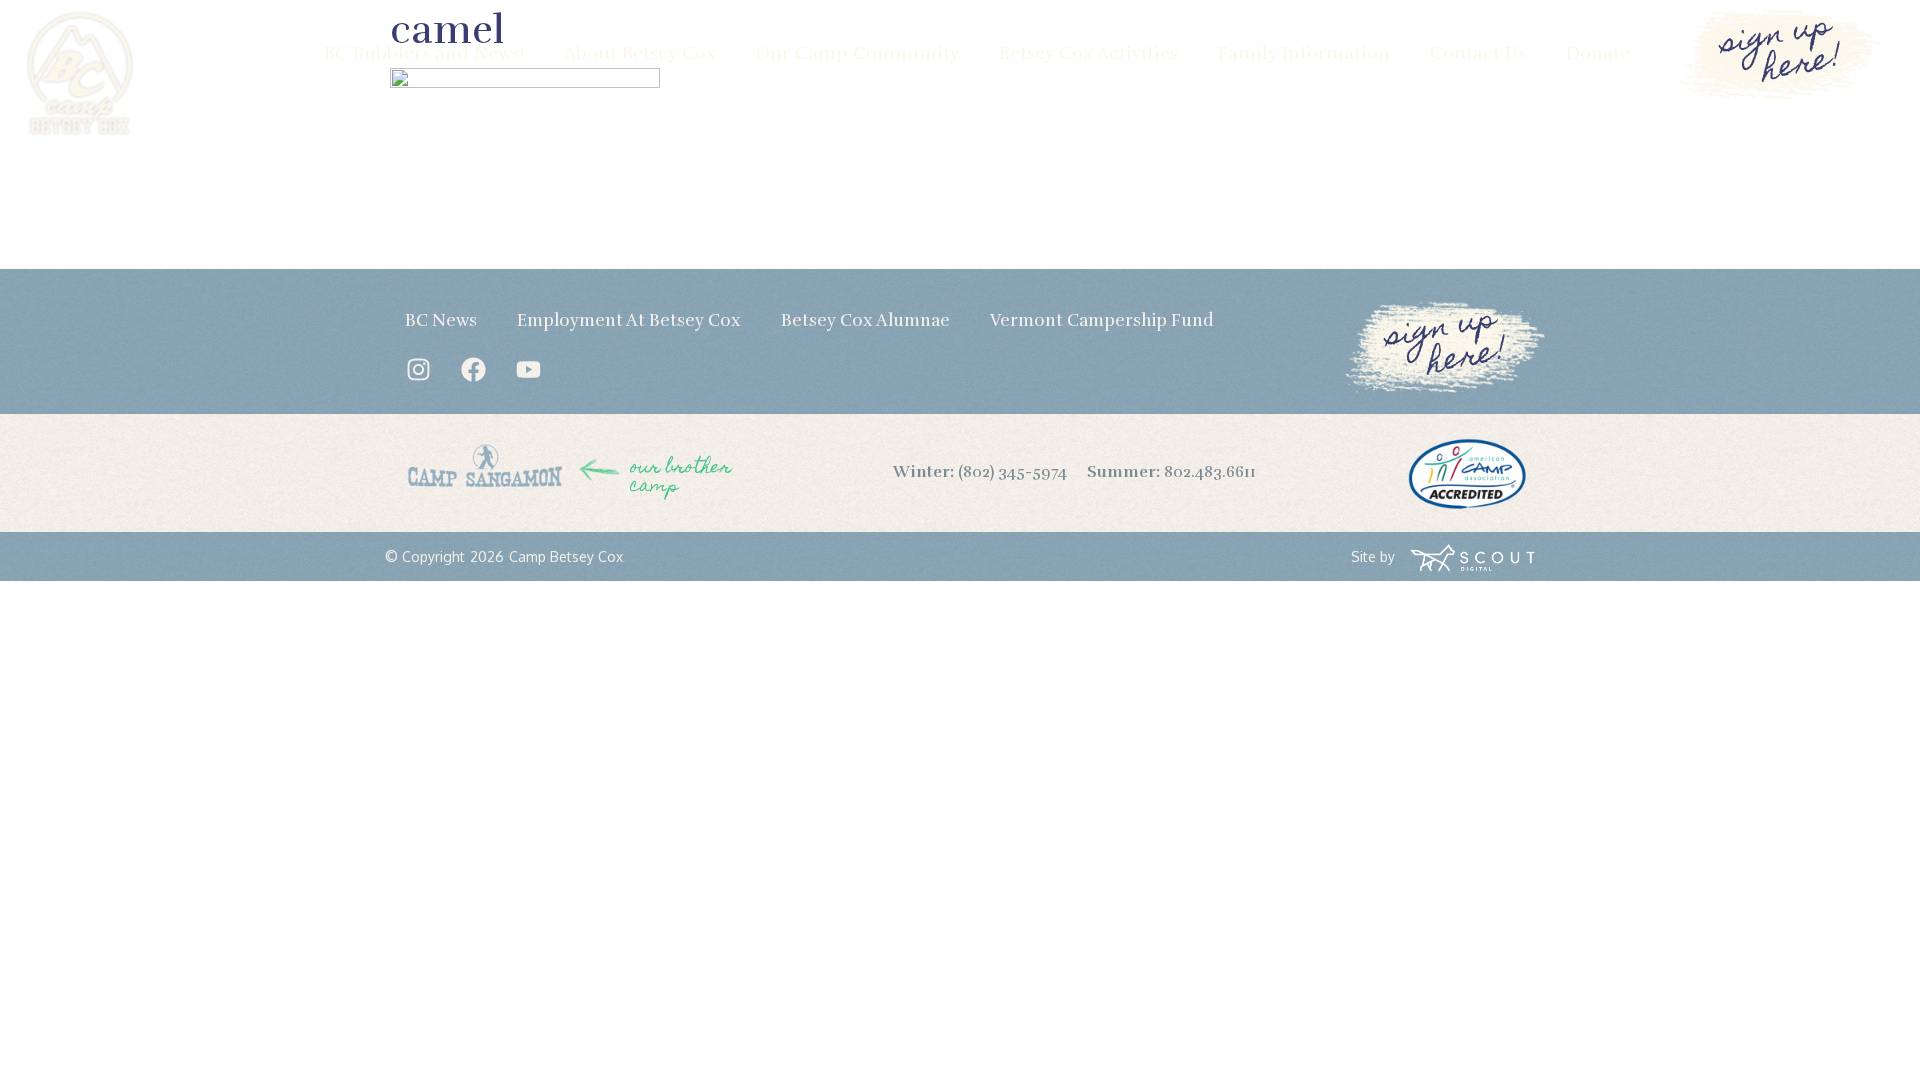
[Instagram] (418, 369)
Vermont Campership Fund (1102, 320)
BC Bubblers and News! (424, 53)
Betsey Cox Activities (1088, 53)
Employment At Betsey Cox (629, 320)
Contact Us (1478, 53)
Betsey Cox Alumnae (865, 320)
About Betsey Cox (640, 53)
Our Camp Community (857, 53)
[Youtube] (528, 369)
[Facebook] (473, 369)
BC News (441, 320)
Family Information (1304, 53)
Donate (1598, 53)
